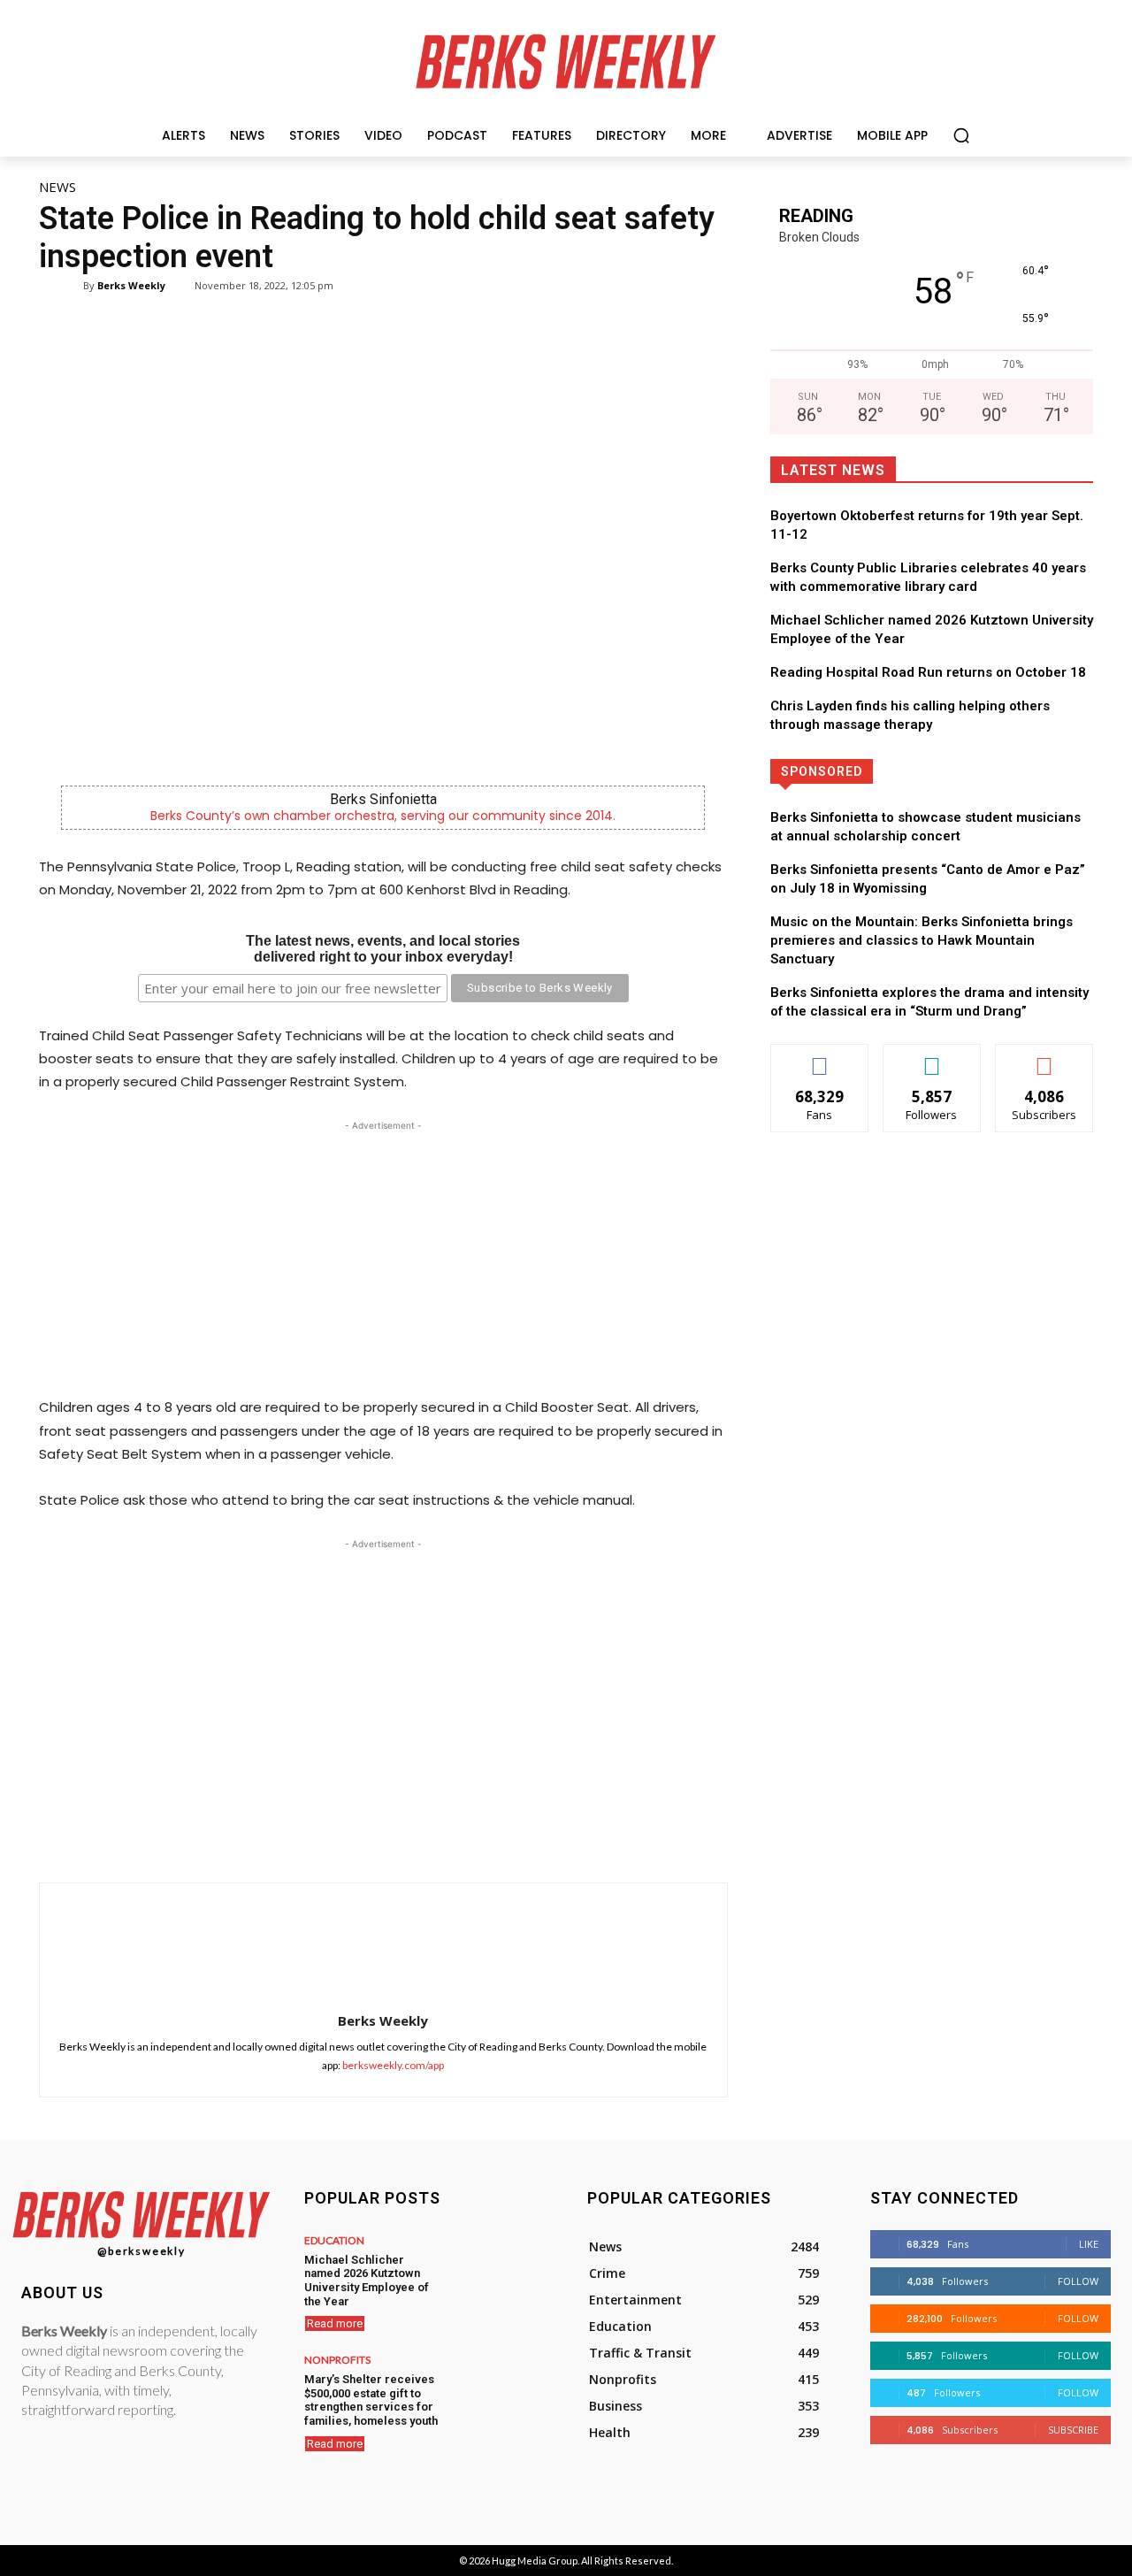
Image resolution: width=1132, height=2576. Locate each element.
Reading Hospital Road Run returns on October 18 (928, 672)
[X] (356, 1838)
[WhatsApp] (396, 1838)
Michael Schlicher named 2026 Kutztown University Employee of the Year (367, 2281)
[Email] (478, 1838)
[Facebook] (315, 1838)
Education (334, 2241)
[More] (560, 1838)
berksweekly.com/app (393, 2065)
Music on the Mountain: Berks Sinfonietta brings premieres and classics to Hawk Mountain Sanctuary (922, 940)
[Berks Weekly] (72, 286)
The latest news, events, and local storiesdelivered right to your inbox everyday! (383, 949)
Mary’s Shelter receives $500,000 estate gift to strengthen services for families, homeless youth (371, 2400)
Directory (995, 771)
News (57, 187)
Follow (932, 1058)
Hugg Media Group (535, 2561)
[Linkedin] (437, 1838)
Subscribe (1044, 1058)
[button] (961, 135)
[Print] (518, 1838)
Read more (335, 2323)
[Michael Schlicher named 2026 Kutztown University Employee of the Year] (497, 2269)
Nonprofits (337, 2360)
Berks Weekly (131, 285)
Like (819, 1058)
